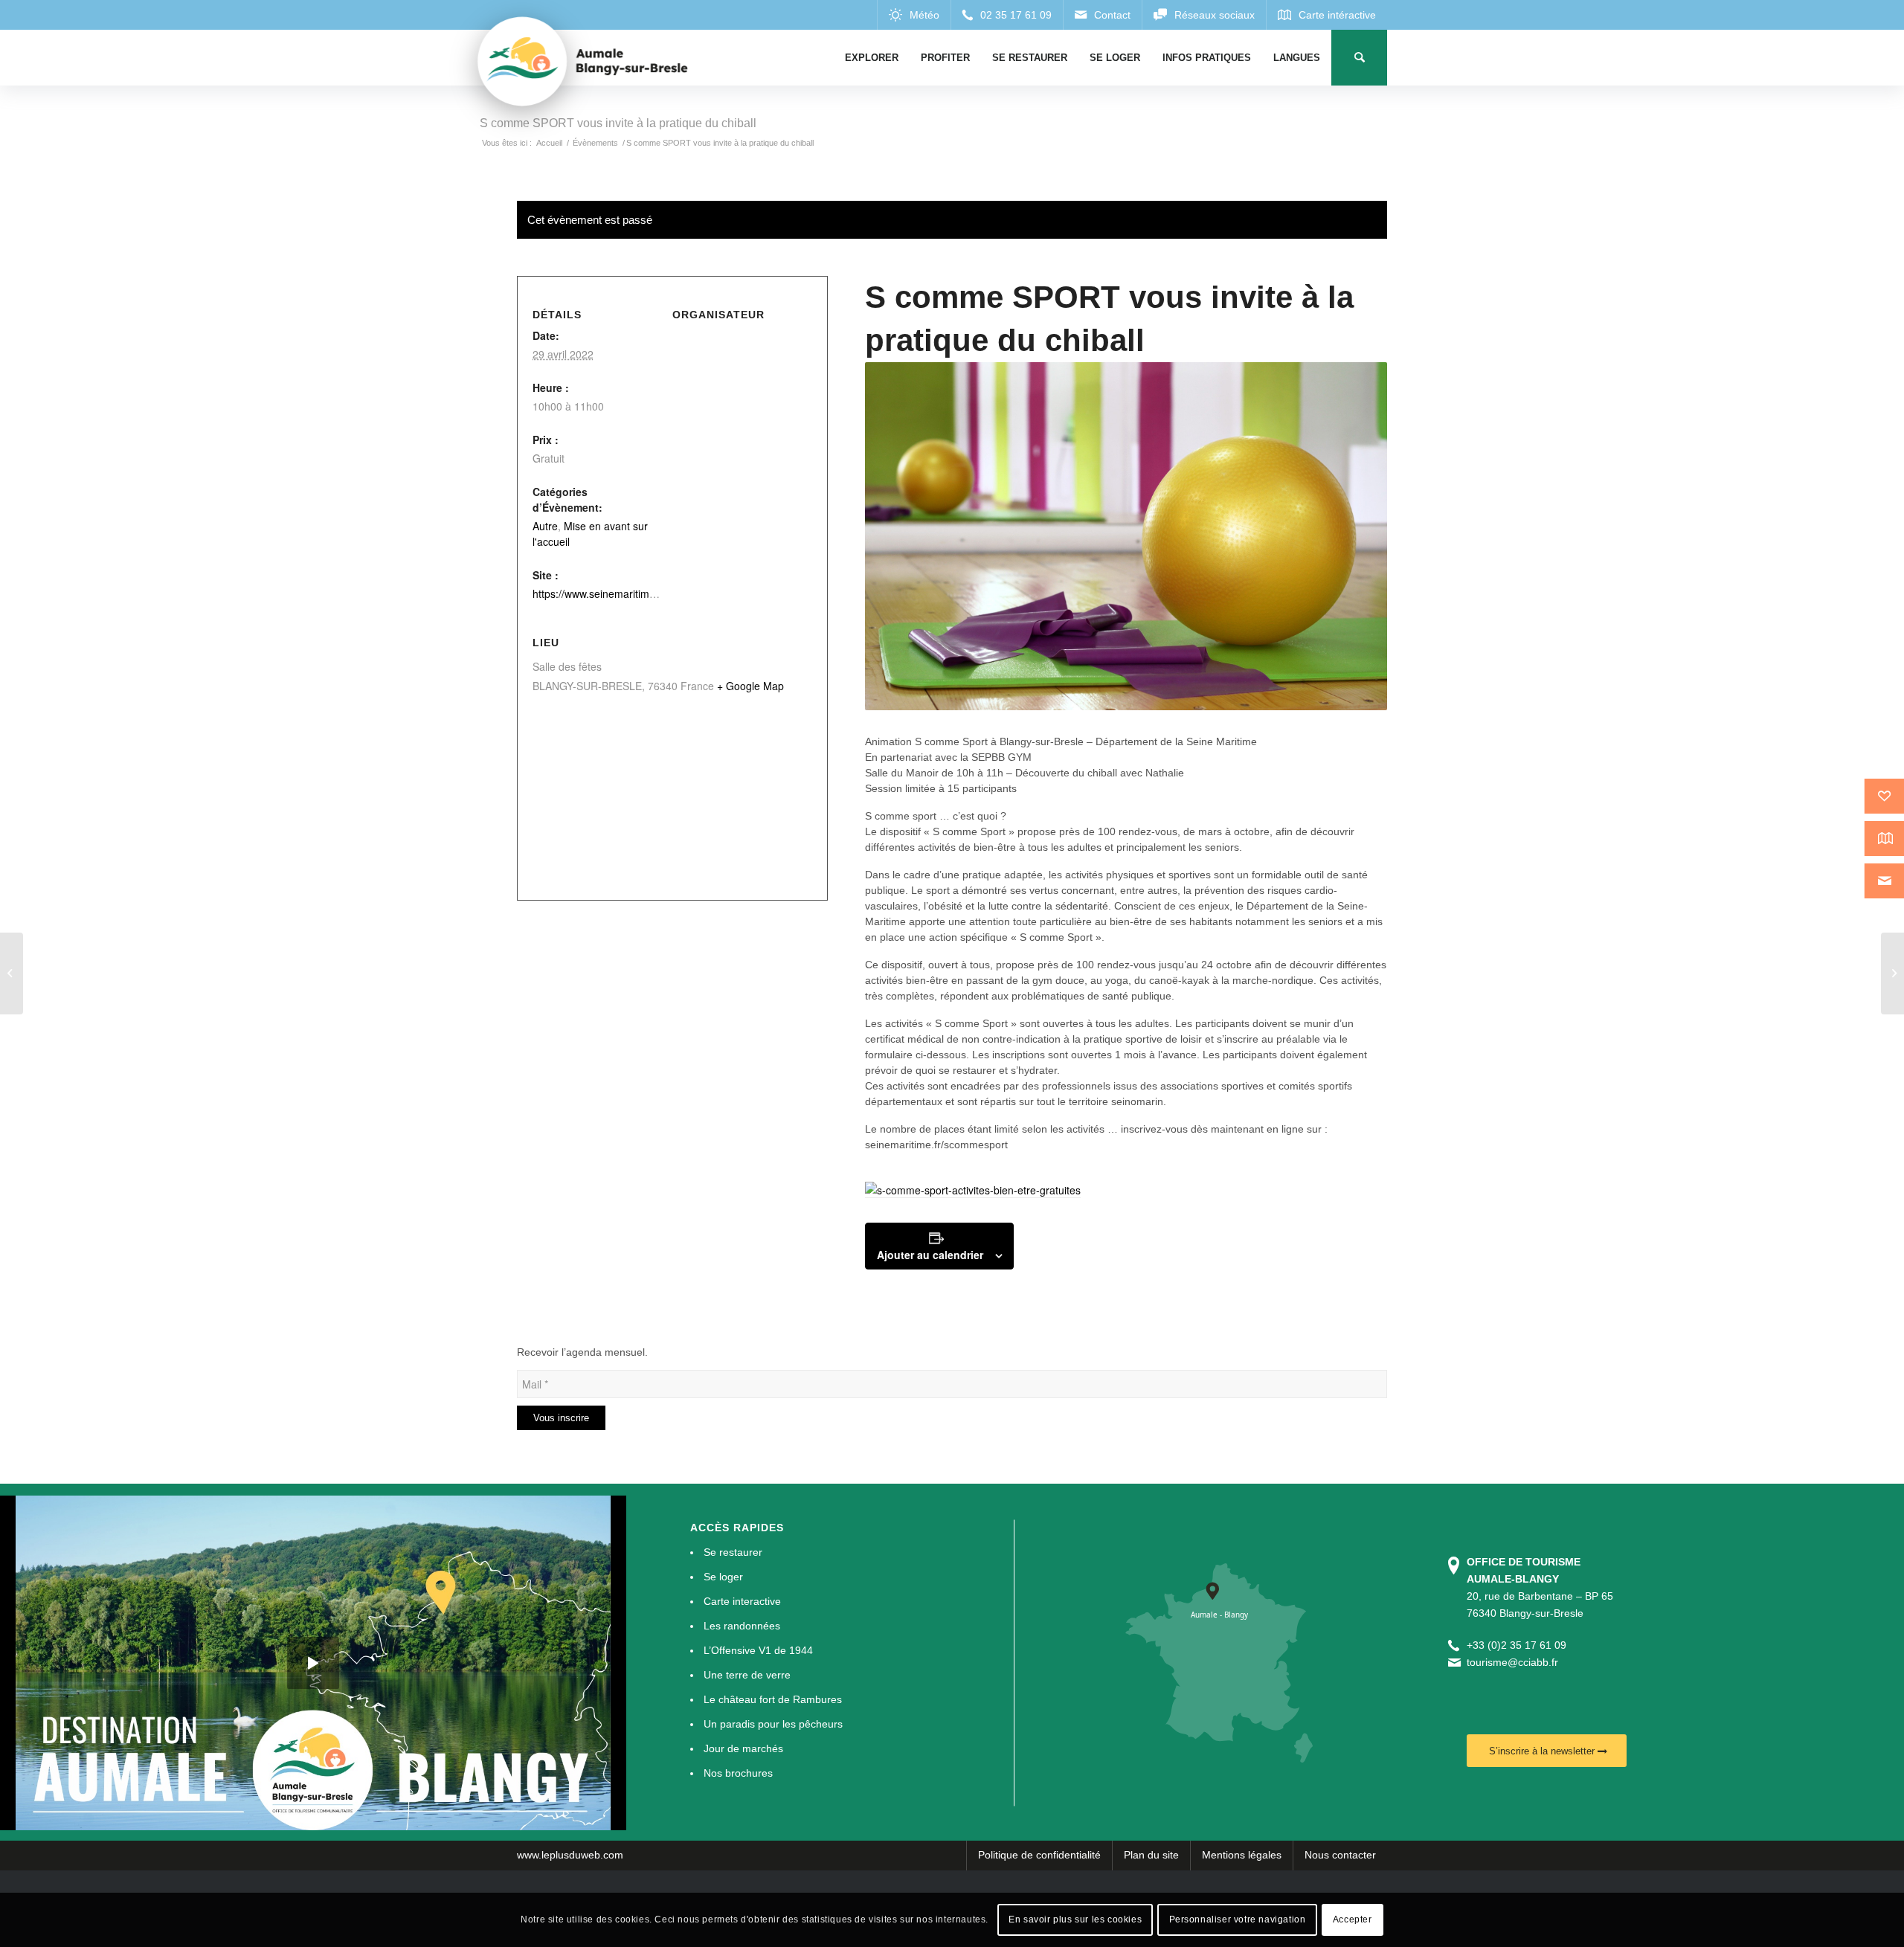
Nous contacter (1340, 1855)
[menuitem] (872, 58)
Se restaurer (733, 1552)
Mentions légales (1242, 1855)
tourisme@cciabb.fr (1512, 1662)
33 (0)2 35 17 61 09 (1519, 1645)
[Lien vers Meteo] (914, 15)
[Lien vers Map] (1326, 15)
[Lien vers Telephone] (1007, 15)
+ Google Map (750, 686)
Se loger (723, 1577)
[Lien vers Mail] (1102, 15)
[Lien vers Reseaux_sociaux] (1204, 15)
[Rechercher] (1359, 58)
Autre (545, 526)
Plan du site (1151, 1855)
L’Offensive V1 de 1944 (758, 1650)
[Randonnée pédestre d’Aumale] (12, 973)
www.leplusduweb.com (570, 1855)
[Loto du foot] (1892, 973)
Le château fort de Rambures (773, 1699)
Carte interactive (742, 1601)
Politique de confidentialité (1039, 1855)
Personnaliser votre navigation (1238, 1919)
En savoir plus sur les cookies (1075, 1919)
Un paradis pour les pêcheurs (773, 1724)
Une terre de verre (747, 1675)
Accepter (1353, 1919)
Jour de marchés (743, 1748)
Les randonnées (742, 1626)
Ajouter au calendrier (930, 1255)
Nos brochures (738, 1773)
